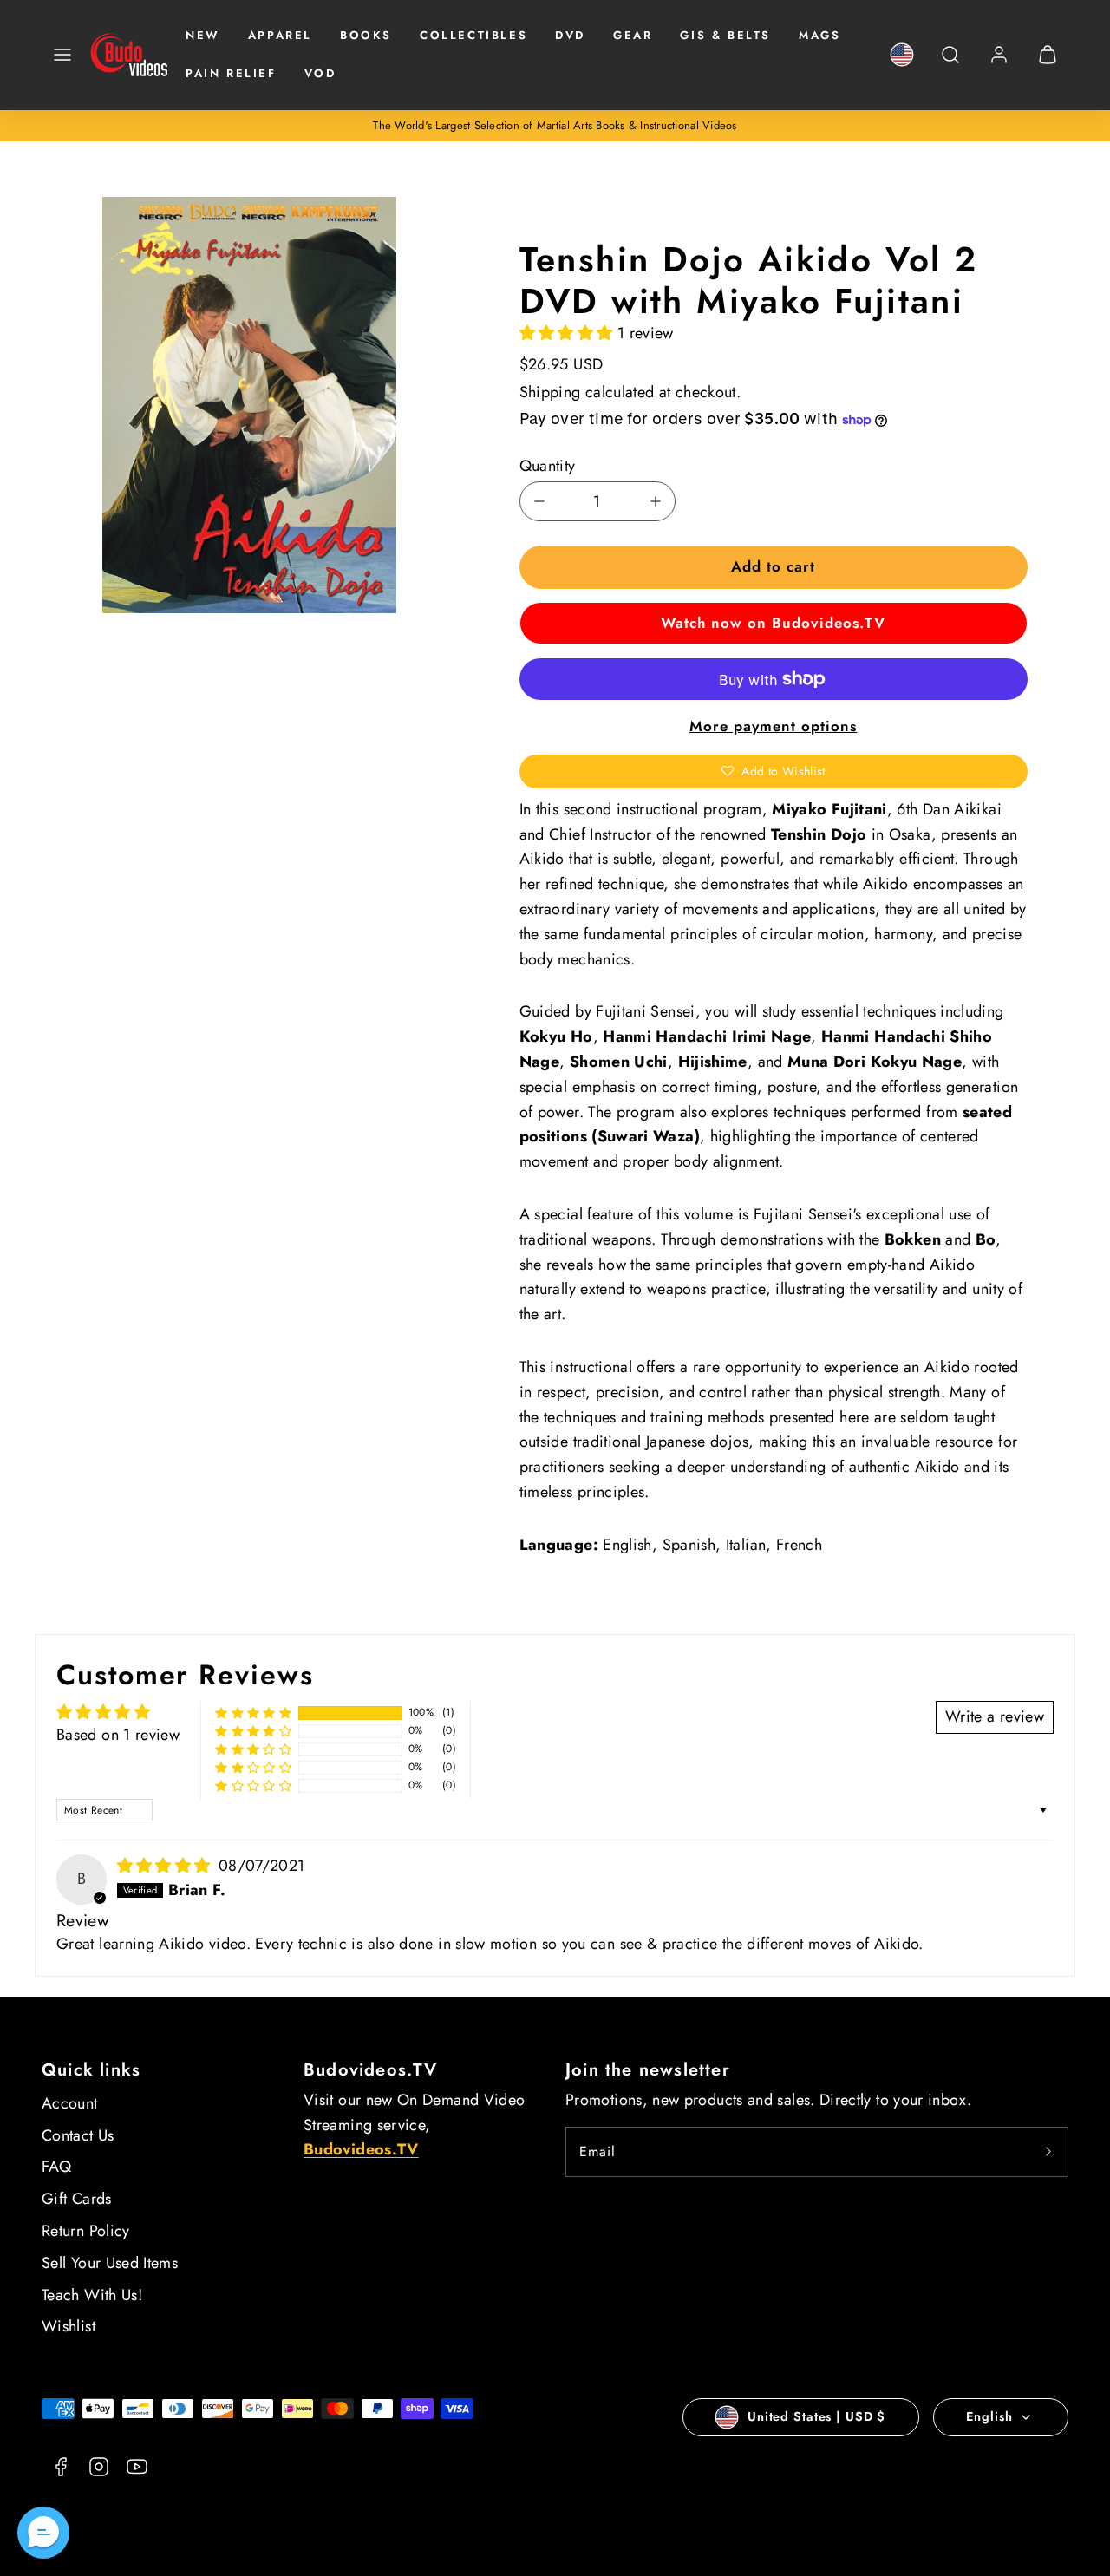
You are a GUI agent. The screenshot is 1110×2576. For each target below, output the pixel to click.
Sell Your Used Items (110, 2263)
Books (366, 35)
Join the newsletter (648, 2070)
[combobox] (950, 64)
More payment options (773, 726)
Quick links (91, 2070)
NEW (203, 35)
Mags (819, 35)
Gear (633, 35)
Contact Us (78, 2135)
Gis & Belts (725, 35)
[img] (166, 1866)
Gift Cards (77, 2199)
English (989, 2416)
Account (70, 2103)
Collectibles (473, 35)
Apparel (280, 35)
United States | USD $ (816, 2416)
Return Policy (86, 2231)
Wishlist (69, 2326)
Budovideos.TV (371, 2070)
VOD (320, 73)
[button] (62, 55)
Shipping (550, 392)
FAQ (56, 2167)
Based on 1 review (118, 1735)
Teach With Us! (92, 2295)
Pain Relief (231, 73)
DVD (570, 35)
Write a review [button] (995, 1716)
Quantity (548, 466)
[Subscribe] (1048, 2152)
